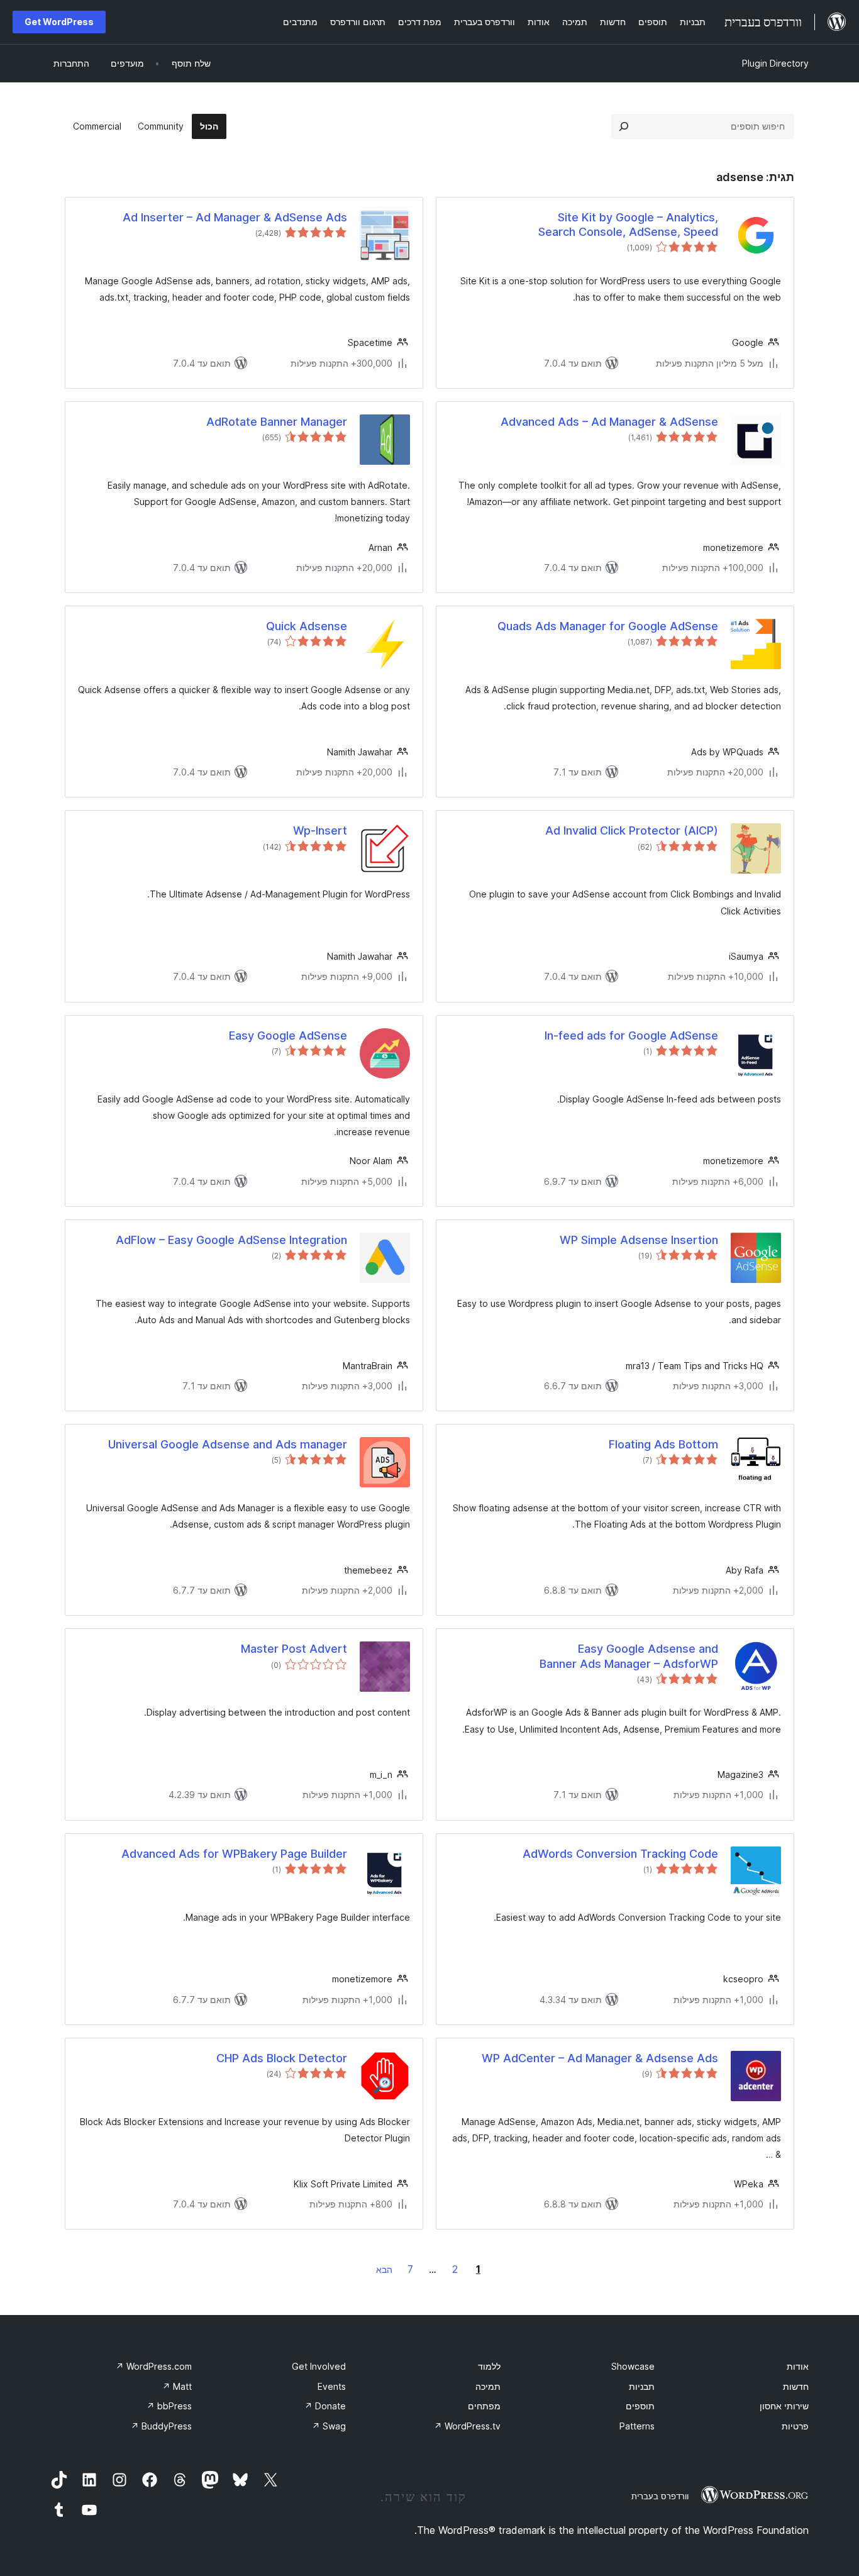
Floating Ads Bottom (663, 1444)
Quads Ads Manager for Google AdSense (608, 626)
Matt (177, 2386)
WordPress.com (154, 2366)
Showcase (633, 2366)
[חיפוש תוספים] (624, 126)
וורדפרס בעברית (660, 2496)
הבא (384, 2269)
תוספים (640, 2406)
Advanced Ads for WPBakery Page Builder (234, 1854)
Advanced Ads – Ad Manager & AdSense (609, 422)
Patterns (637, 2426)
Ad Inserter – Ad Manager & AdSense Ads (235, 217)
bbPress (169, 2406)
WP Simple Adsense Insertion (639, 1240)
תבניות (642, 2386)
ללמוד (489, 2366)
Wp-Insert (320, 830)
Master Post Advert (294, 1649)
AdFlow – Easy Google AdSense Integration (231, 1240)
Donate (325, 2406)
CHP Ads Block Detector (282, 2058)
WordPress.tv (467, 2426)
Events (332, 2386)
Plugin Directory (775, 63)
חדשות (796, 2386)
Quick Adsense (307, 626)
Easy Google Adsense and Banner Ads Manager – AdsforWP (629, 1656)
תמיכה (488, 2386)
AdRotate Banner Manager (277, 422)
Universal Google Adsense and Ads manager (228, 1444)
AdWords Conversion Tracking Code (620, 1854)
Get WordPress (59, 22)
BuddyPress (161, 2426)
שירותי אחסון (784, 2406)
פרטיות (795, 2426)
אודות (798, 2366)
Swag (329, 2426)
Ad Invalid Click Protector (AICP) (632, 830)
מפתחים (484, 2406)
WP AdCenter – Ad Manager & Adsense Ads (600, 2058)
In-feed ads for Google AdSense (631, 1035)
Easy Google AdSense (288, 1035)
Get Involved (319, 2366)
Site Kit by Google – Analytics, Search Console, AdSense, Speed (628, 225)
